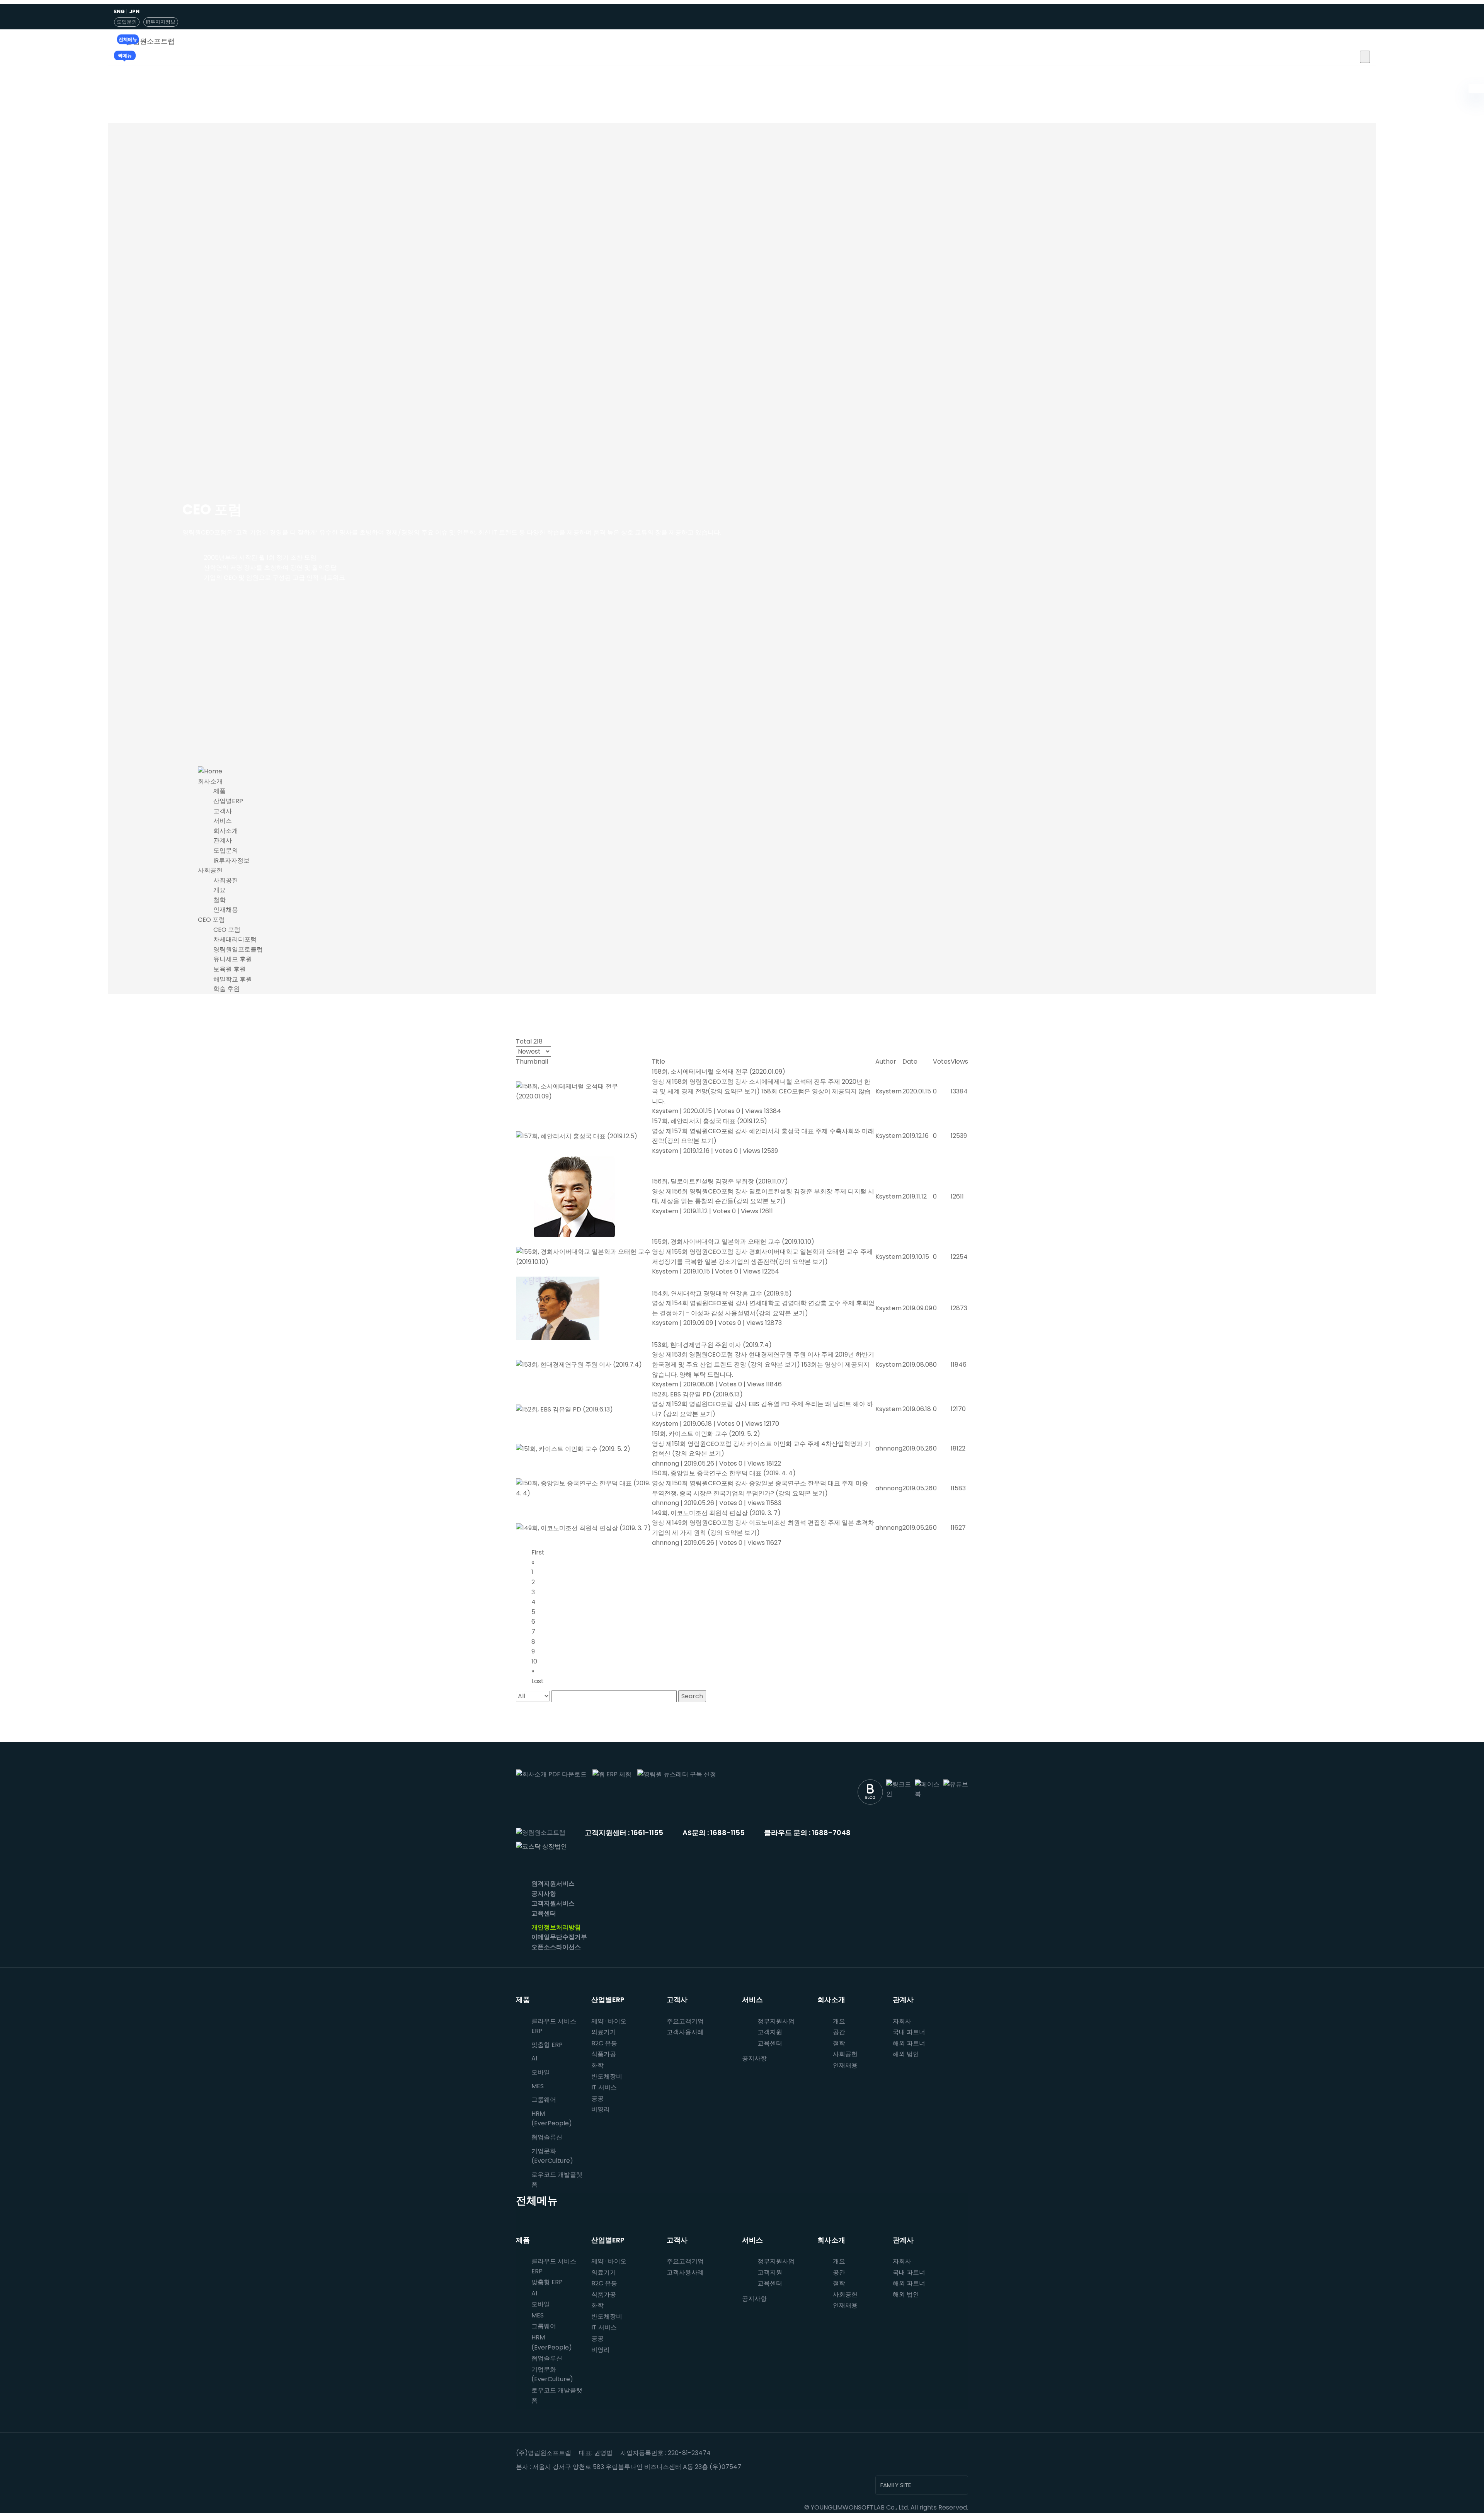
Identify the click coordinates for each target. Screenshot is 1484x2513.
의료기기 (604, 2032)
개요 (220, 890)
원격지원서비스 (553, 1884)
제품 (220, 791)
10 (534, 1661)
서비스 (223, 821)
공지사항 (544, 1894)
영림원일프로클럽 (238, 949)
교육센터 (544, 1913)
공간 (839, 2032)
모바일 (541, 2072)
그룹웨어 (544, 2100)
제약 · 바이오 (609, 2021)
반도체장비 (607, 2076)
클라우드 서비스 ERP (554, 2026)
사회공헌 (210, 870)
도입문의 (127, 22)
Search (692, 1696)
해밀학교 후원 (233, 979)
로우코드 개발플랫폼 (557, 2180)
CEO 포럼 (211, 920)
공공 (597, 2098)
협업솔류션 (547, 2137)
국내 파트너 (909, 2032)
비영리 (601, 2109)
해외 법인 (906, 2054)
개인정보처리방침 (556, 1927)
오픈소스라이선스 (556, 1947)
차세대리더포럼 (235, 939)
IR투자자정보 (161, 22)
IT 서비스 (604, 2087)
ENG (119, 11)
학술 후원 (226, 989)
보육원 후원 (230, 969)
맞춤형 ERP (547, 2045)
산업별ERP (228, 801)
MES (538, 2086)
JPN (134, 11)
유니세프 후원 (233, 959)
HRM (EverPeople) (552, 2119)
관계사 (223, 840)
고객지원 (770, 2032)
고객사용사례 (685, 2032)
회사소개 (210, 781)
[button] (1365, 57)
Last (538, 1681)
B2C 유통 (604, 2043)
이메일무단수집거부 (559, 1937)
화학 (597, 2065)
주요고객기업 (685, 2021)
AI (534, 2058)
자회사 (902, 2021)
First (538, 1552)
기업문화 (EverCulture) (552, 2156)
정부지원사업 (776, 2021)
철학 (220, 900)
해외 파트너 (909, 2043)
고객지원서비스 (553, 1903)
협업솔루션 (547, 2358)
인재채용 (226, 910)
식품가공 (604, 2054)
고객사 (223, 811)
